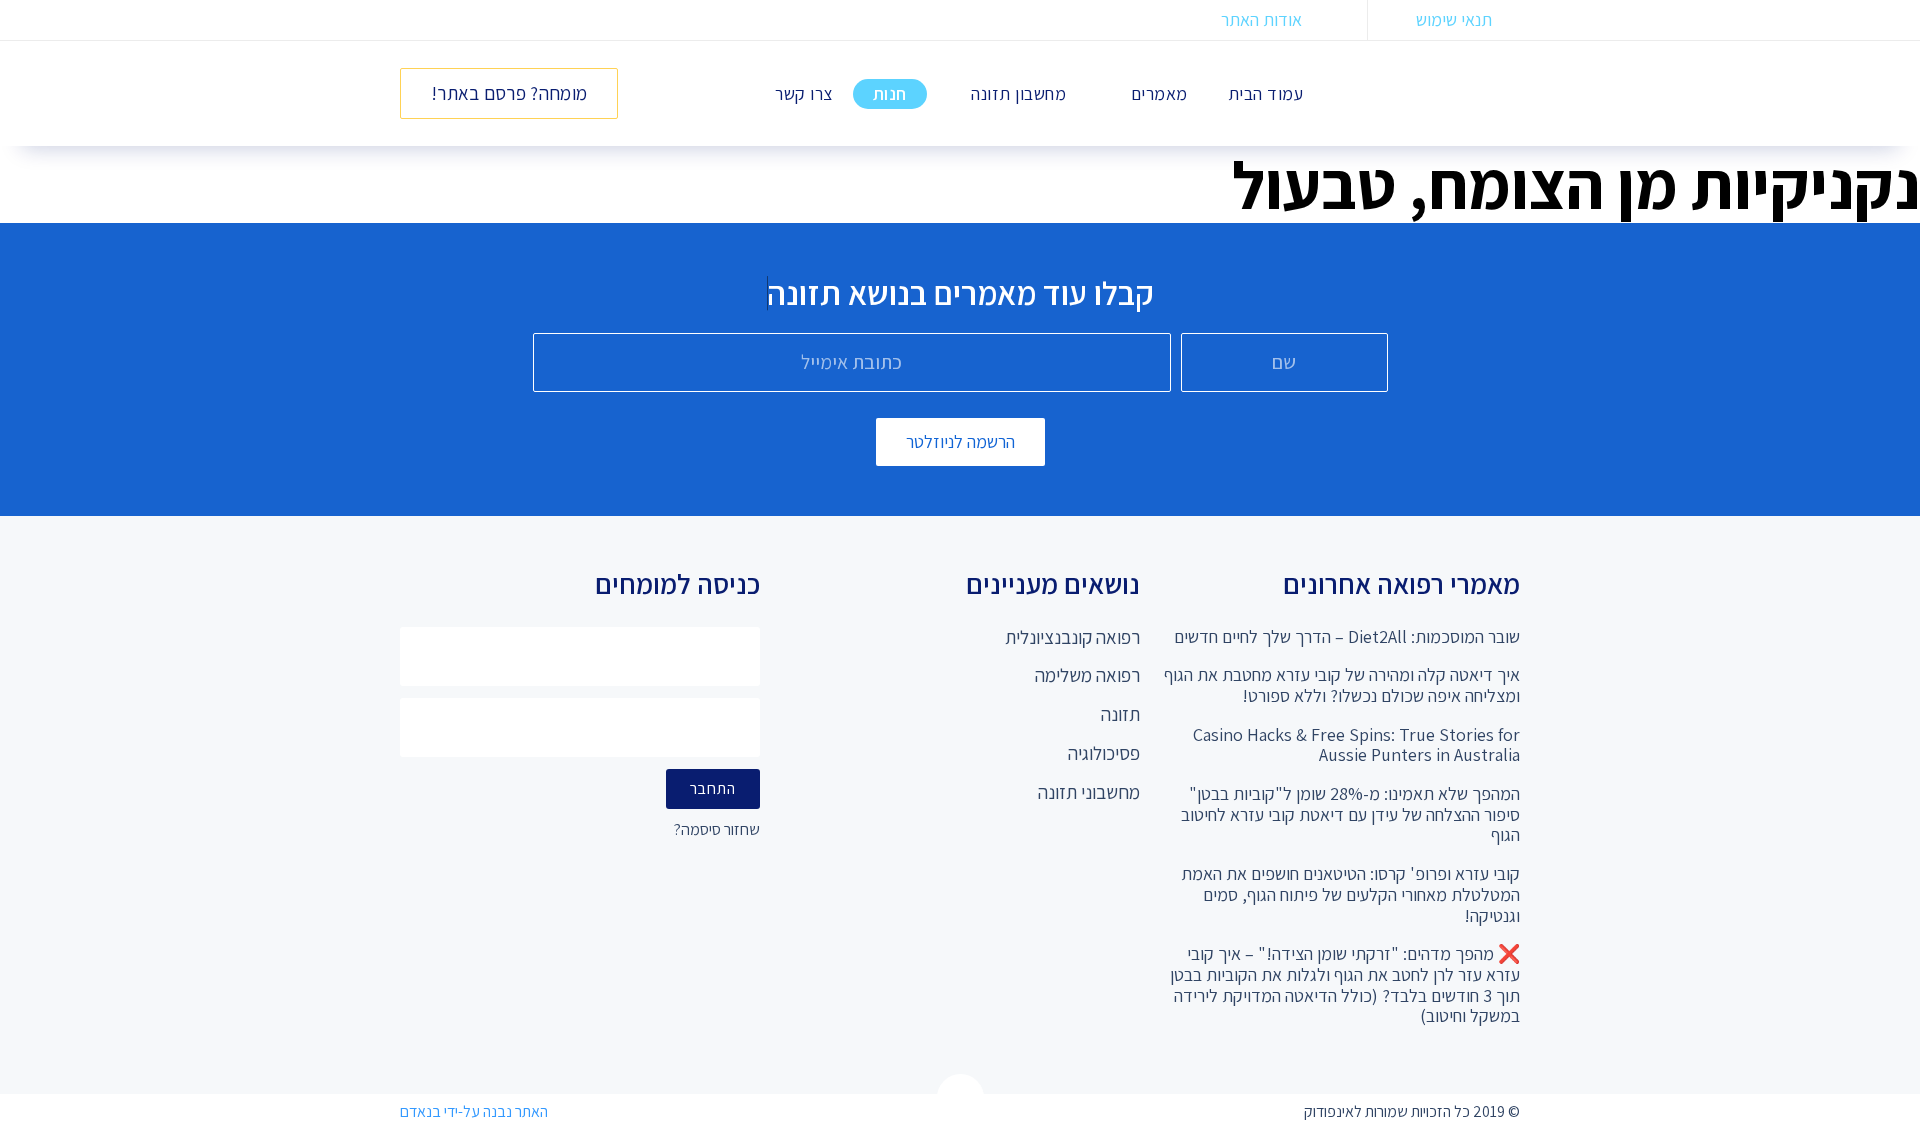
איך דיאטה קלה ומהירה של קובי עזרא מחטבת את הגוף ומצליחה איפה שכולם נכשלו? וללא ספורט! (1342, 685)
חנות (890, 93)
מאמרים (1159, 93)
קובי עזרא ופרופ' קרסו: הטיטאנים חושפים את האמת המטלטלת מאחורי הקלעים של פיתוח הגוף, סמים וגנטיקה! (1350, 894)
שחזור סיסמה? (717, 830)
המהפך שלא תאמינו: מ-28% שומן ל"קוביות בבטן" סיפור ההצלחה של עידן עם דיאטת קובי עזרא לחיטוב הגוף (1350, 814)
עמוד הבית (1266, 93)
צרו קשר (804, 93)
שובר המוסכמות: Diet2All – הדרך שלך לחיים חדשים (1347, 636)
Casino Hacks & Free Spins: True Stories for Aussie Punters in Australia (1356, 745)
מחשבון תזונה (1018, 93)
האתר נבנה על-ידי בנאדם (474, 1111)
